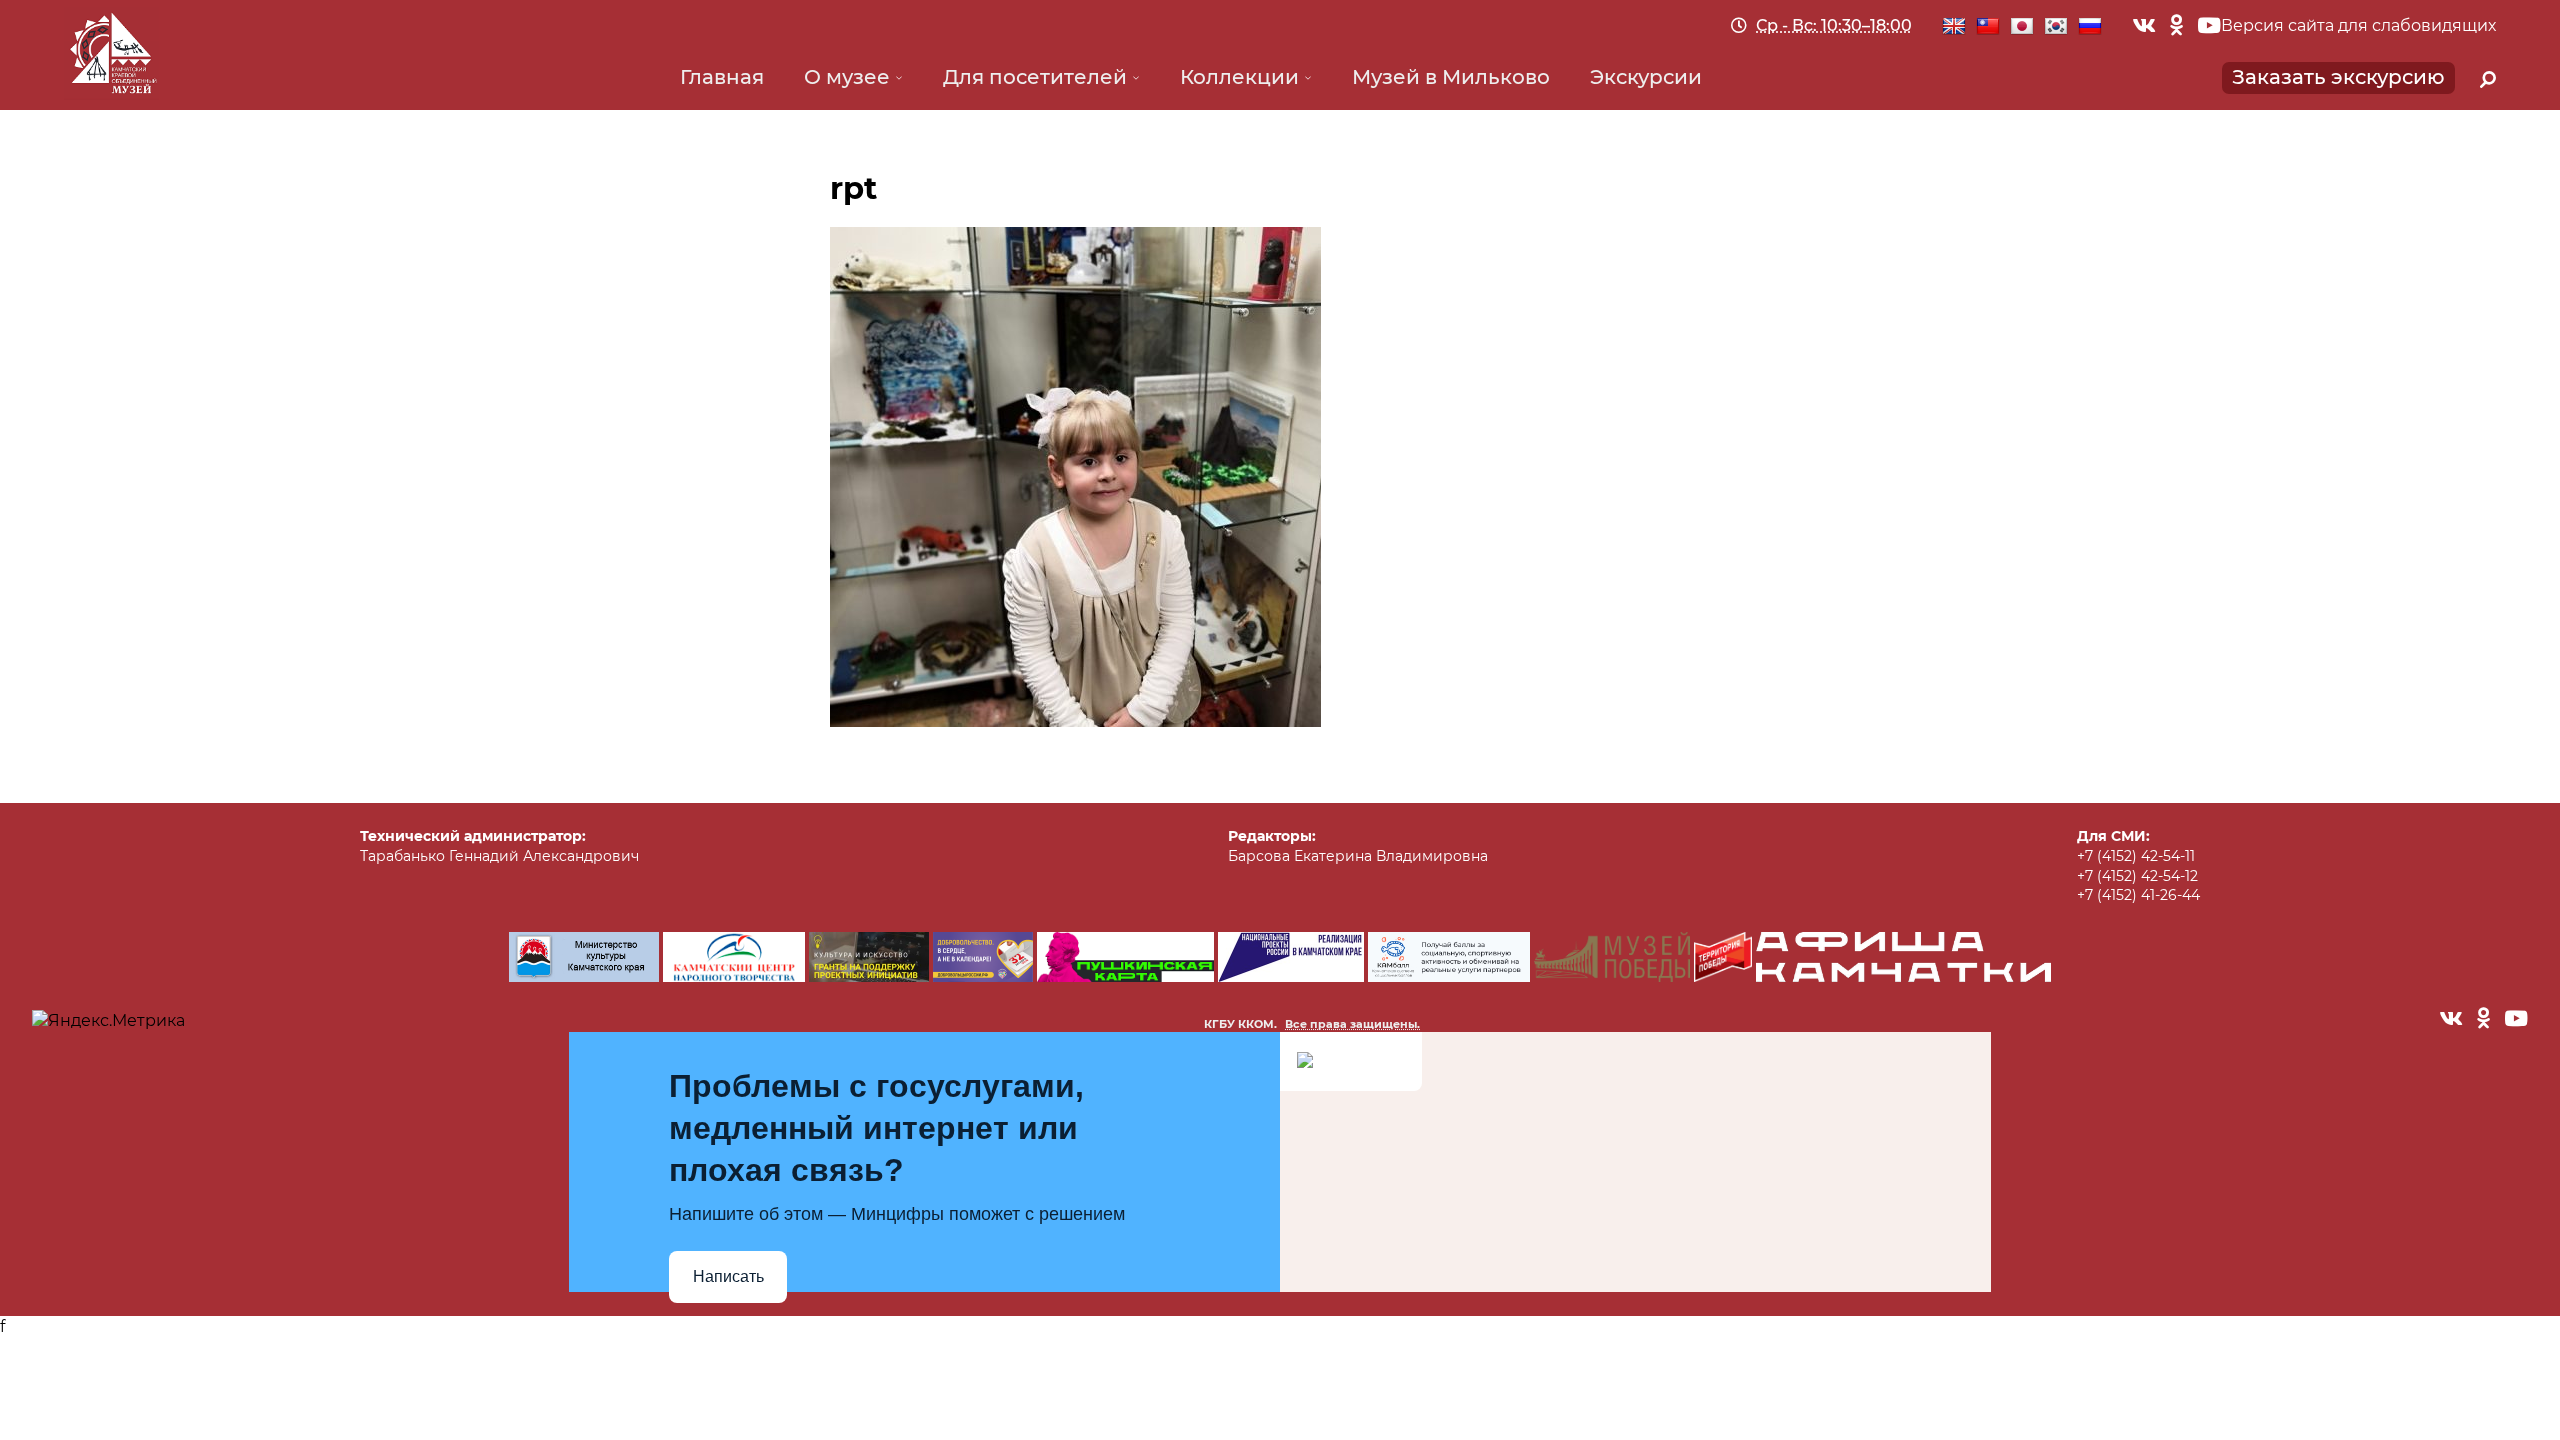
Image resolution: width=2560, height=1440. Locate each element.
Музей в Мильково (1451, 77)
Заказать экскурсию (2338, 77)
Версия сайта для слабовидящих (2358, 25)
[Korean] (2056, 27)
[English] (1954, 27)
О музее (847, 77)
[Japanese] (2022, 27)
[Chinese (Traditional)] (1988, 27)
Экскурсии (1646, 77)
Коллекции (1239, 77)
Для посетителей (1035, 77)
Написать (728, 1276)
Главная (722, 77)
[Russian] (2090, 27)
